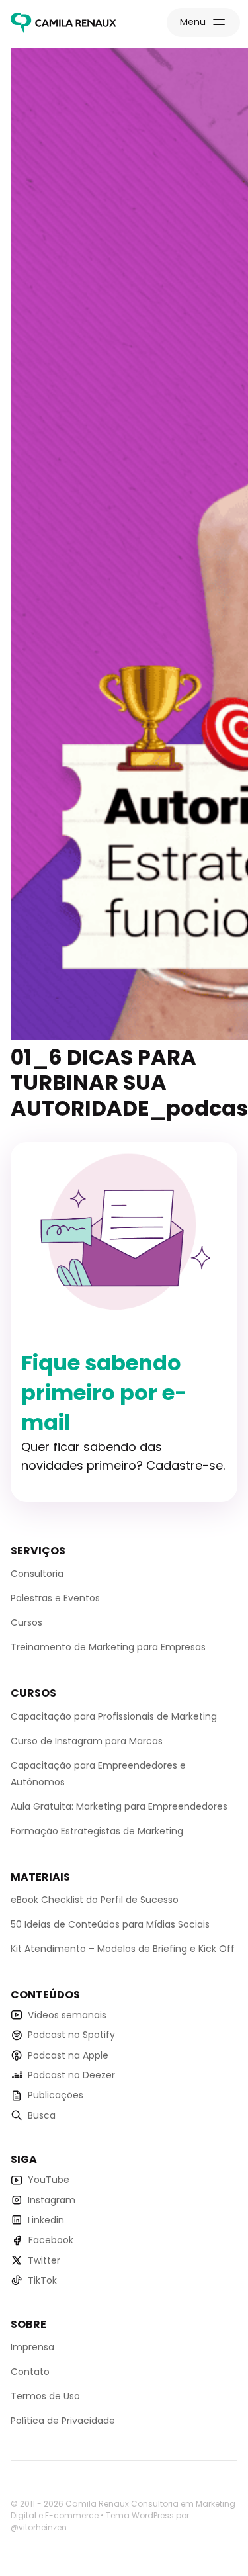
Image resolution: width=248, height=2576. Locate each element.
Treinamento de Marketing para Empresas (108, 1647)
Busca (42, 2115)
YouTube (49, 2180)
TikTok (42, 2280)
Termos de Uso (45, 2396)
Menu (193, 22)
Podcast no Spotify (71, 2035)
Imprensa (32, 2347)
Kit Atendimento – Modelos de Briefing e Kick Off (123, 1949)
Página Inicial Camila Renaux (63, 24)
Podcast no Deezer (71, 2075)
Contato (30, 2372)
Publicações (56, 2095)
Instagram (52, 2200)
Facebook (51, 2240)
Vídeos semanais (67, 2015)
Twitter (44, 2260)
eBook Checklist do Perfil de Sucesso (95, 1900)
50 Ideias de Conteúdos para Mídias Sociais (110, 1924)
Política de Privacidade (63, 2421)
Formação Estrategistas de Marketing (97, 1831)
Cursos (26, 1622)
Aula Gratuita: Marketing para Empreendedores (119, 1806)
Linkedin (46, 2220)
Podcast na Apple (68, 2055)
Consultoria (37, 1574)
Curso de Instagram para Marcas (87, 1741)
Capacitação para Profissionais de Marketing (114, 1716)
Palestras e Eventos (55, 1598)
